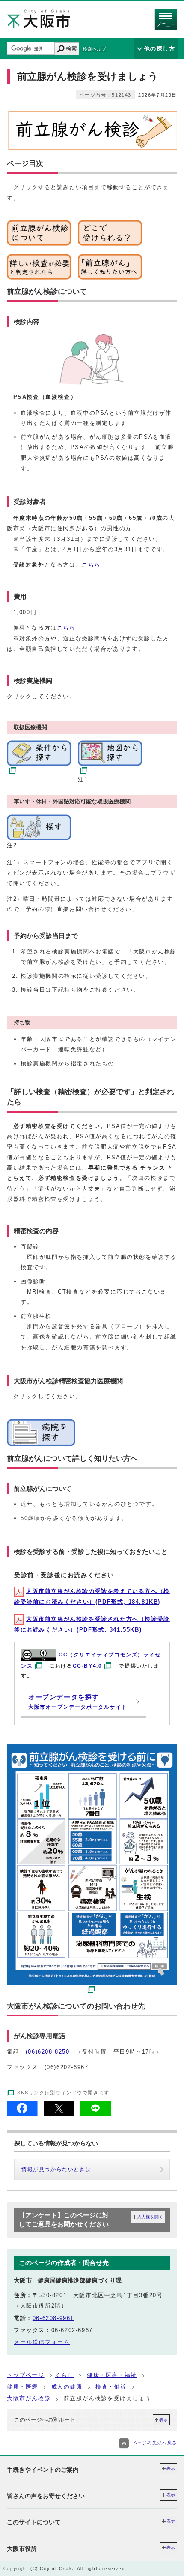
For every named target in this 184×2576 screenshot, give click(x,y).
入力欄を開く (150, 2217)
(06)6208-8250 (48, 2052)
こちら (91, 565)
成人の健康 (67, 2387)
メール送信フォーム (42, 2342)
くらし (65, 2375)
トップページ (26, 2375)
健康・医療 (22, 2387)
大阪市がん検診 (29, 2398)
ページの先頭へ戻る (155, 2443)
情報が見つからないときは (56, 2169)
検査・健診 (111, 2387)
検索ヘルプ (94, 49)
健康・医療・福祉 (112, 2375)
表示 (163, 2420)
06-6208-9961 (53, 2318)
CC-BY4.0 (88, 1666)
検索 (71, 49)
